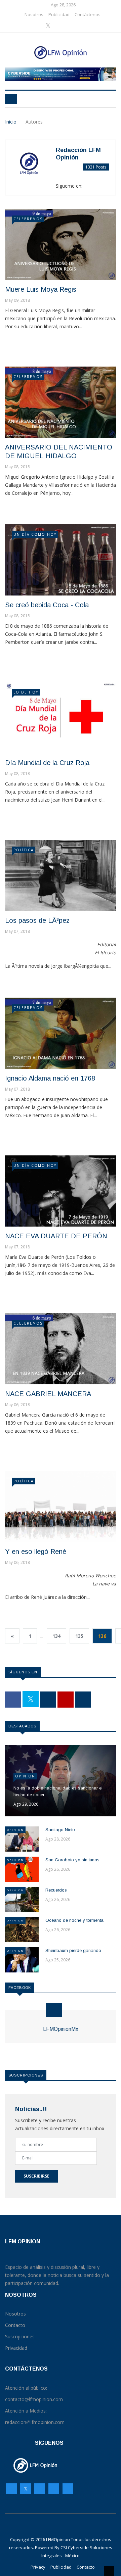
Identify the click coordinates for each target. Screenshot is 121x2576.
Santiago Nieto (60, 1830)
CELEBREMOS (28, 219)
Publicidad (59, 14)
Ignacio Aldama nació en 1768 (50, 1078)
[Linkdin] (79, 26)
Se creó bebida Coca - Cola (47, 605)
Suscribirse (36, 2176)
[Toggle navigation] (11, 99)
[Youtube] (69, 26)
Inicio (11, 122)
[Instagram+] (59, 26)
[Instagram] (54, 2490)
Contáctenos (88, 14)
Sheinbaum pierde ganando (73, 1950)
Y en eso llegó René (36, 1552)
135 (79, 1636)
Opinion (25, 1776)
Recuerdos (56, 1890)
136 (102, 1636)
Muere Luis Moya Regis (41, 289)
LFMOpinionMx (61, 2029)
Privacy (38, 2567)
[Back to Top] (109, 2571)
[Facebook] (38, 26)
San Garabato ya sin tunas (72, 1860)
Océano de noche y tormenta (74, 1920)
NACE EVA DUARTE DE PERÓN (56, 1236)
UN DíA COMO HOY (35, 534)
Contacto (86, 2567)
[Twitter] (49, 26)
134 (56, 1636)
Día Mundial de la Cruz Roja (47, 763)
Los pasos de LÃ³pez (37, 920)
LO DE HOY (26, 692)
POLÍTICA (24, 850)
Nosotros (34, 14)
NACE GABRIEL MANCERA (48, 1394)
